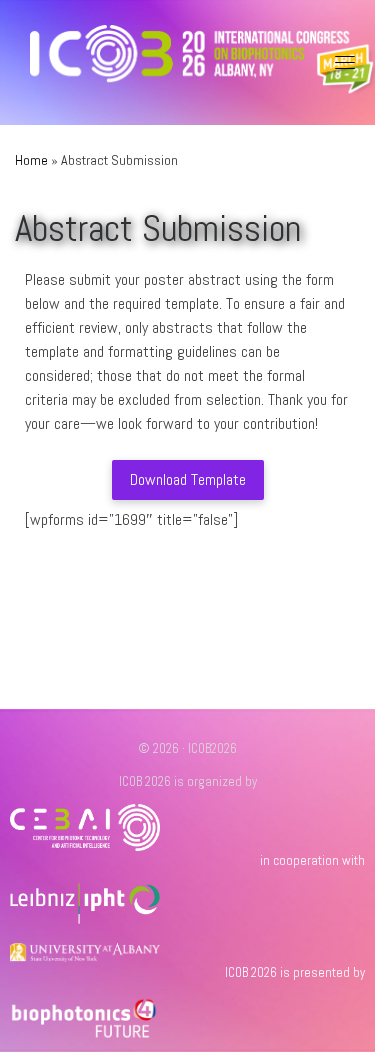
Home (31, 160)
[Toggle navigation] (345, 62)
